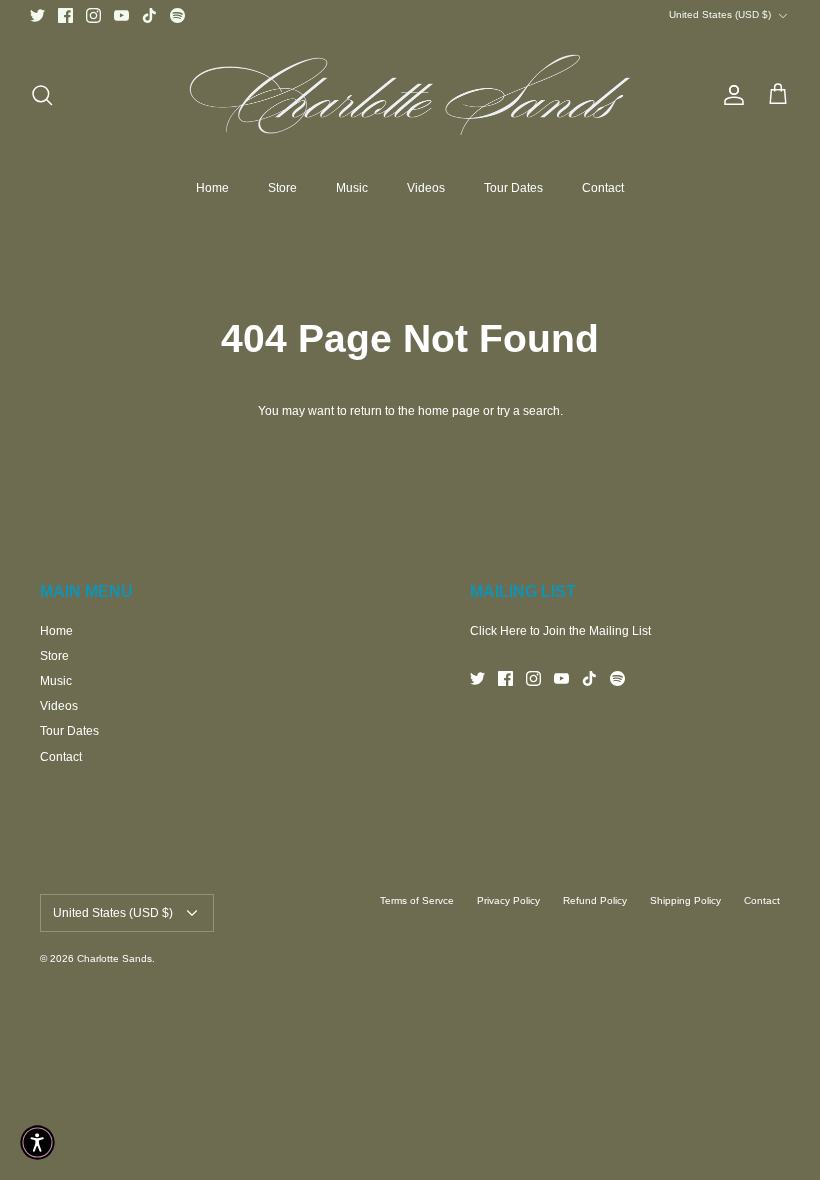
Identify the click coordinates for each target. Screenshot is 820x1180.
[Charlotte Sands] (410, 95)
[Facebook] (65, 15)
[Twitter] (37, 15)
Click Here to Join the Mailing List (560, 631)
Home (212, 188)
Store (282, 188)
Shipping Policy (685, 900)
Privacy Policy (508, 900)
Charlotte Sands (114, 958)
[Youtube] (121, 15)
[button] (37, 1142)
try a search (528, 411)
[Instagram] (93, 15)
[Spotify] (177, 15)
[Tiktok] (149, 15)
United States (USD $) (720, 14)
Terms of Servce (417, 900)
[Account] (730, 95)
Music (352, 188)
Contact (603, 188)
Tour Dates (513, 188)
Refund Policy (595, 900)
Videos (426, 188)
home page (449, 411)
